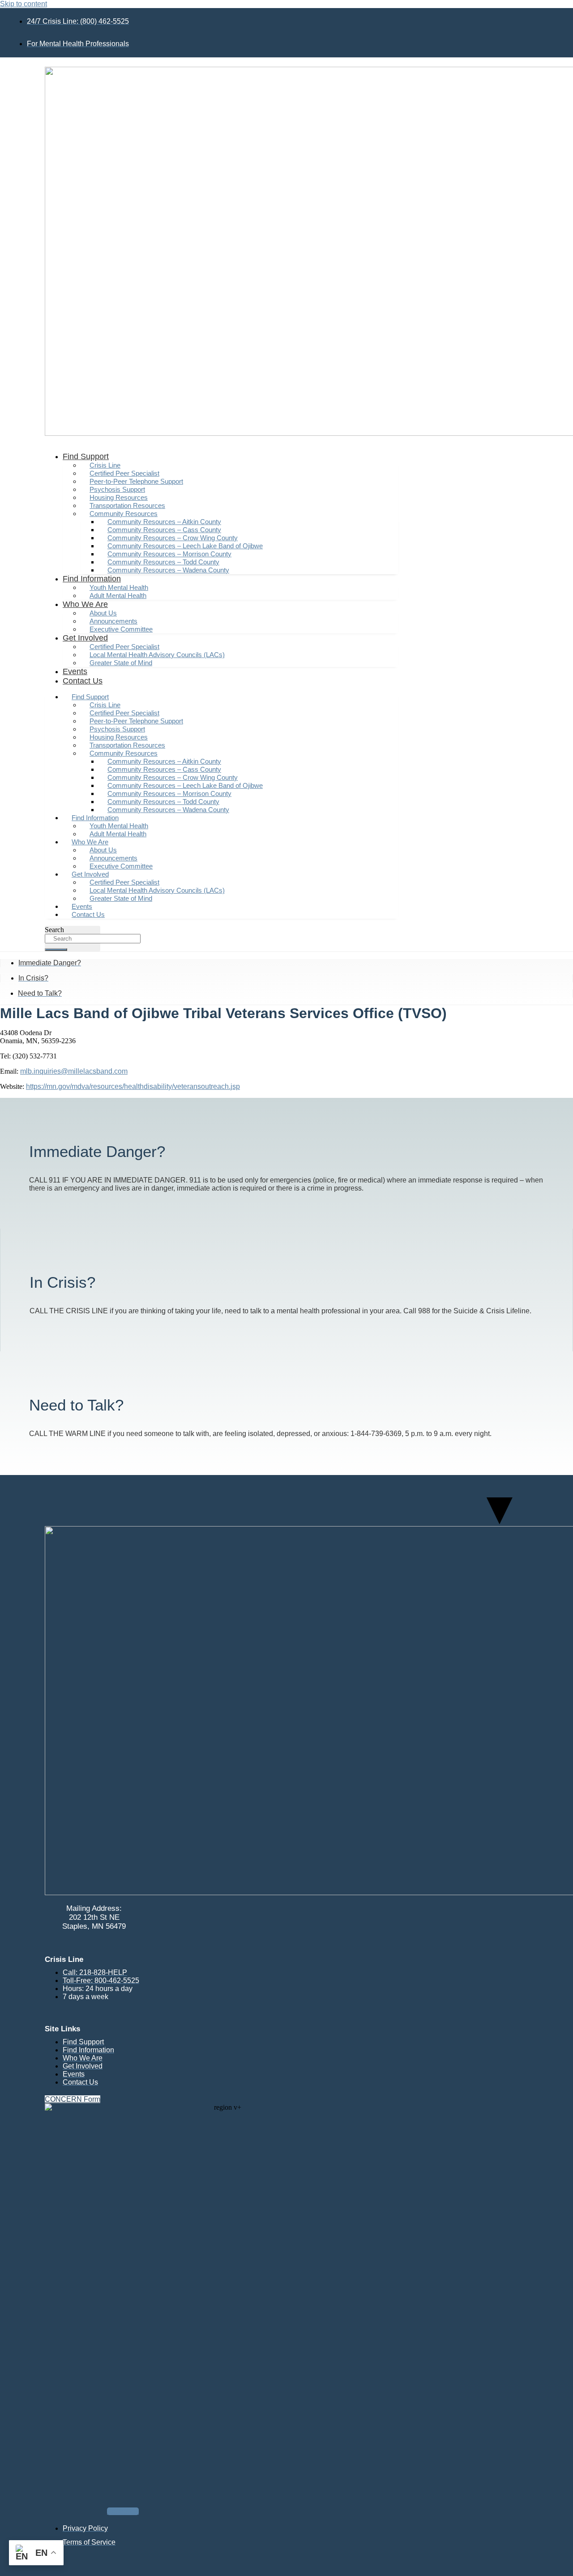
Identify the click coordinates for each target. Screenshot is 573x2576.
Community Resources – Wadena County (168, 570)
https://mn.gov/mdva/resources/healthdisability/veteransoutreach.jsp (133, 1086)
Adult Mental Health (118, 596)
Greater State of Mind (121, 663)
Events (75, 671)
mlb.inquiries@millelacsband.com (74, 1071)
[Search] (56, 950)
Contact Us (83, 681)
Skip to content (24, 4)
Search (54, 930)
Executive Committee (121, 629)
